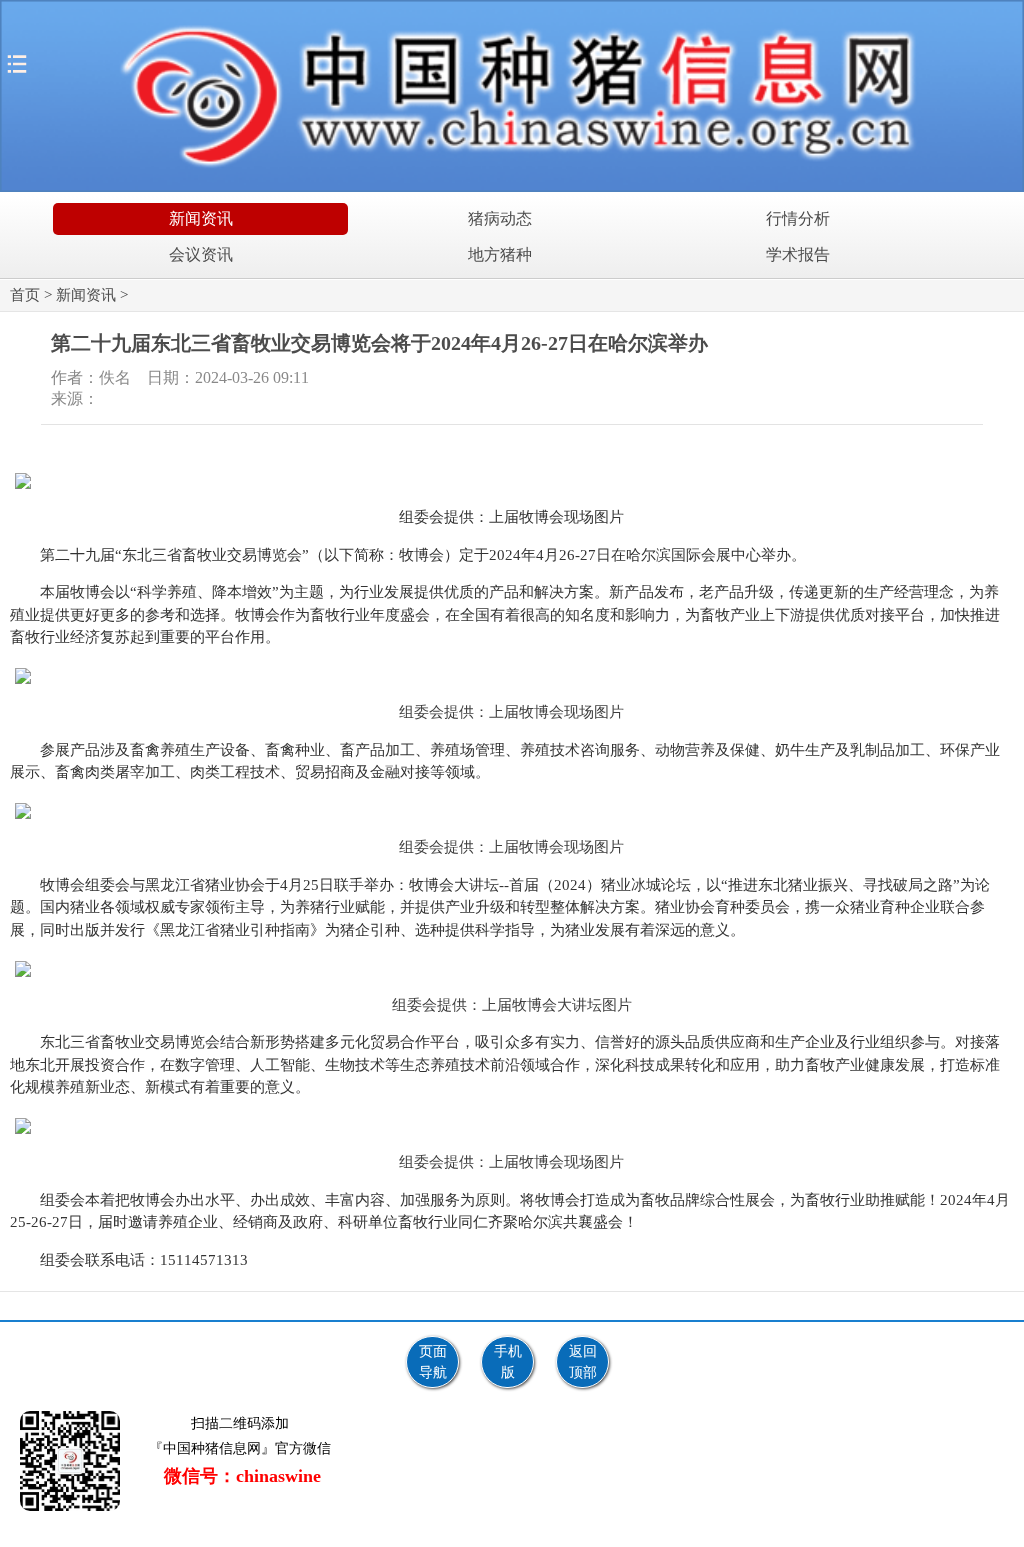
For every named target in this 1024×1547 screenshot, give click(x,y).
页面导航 (433, 1362)
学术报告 (798, 254)
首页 (25, 295)
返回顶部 (583, 1362)
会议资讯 (201, 254)
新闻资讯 (201, 218)
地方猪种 (500, 254)
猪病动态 (500, 218)
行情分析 (798, 218)
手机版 (508, 1362)
